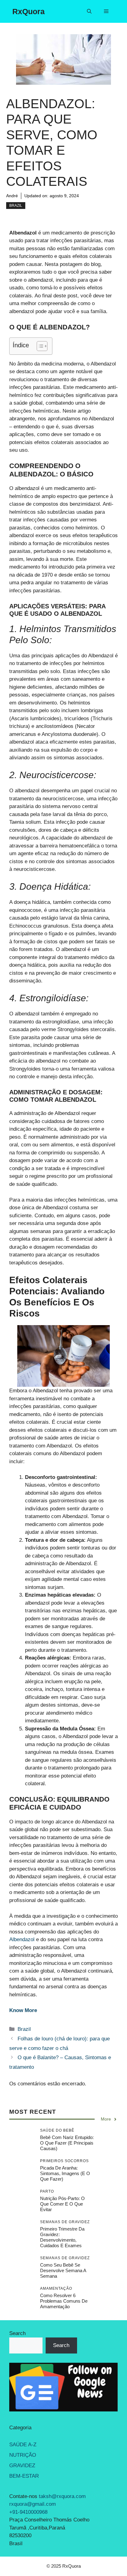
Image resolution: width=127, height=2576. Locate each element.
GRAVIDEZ (22, 2466)
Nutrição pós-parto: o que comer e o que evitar (62, 2204)
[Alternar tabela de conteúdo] (39, 346)
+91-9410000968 (28, 2512)
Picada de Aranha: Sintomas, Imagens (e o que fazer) (65, 2173)
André (12, 196)
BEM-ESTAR (24, 2476)
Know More (23, 2010)
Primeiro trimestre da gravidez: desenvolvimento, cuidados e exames (62, 2237)
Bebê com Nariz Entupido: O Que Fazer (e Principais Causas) (67, 2143)
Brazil (16, 206)
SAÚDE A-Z (23, 2445)
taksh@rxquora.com (62, 2496)
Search (17, 2333)
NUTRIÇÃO (23, 2455)
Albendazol (22, 1939)
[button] (89, 11)
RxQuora (29, 11)
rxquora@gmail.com (33, 2504)
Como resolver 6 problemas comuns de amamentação (64, 2301)
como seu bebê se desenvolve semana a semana (63, 2270)
